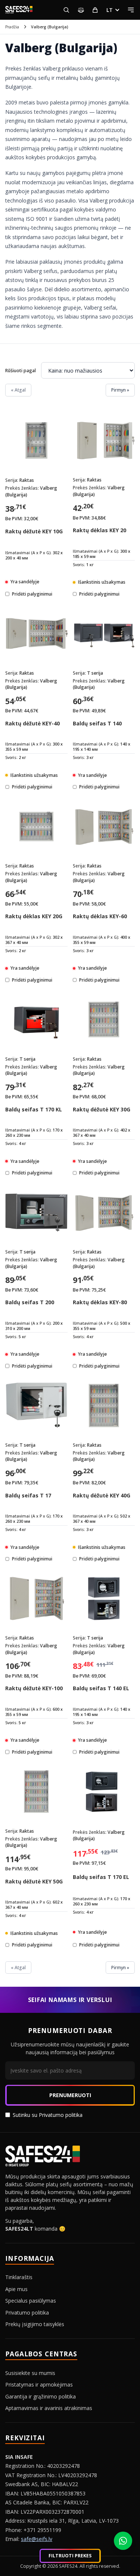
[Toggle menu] (131, 10)
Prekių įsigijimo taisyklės (35, 2324)
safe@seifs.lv (37, 2539)
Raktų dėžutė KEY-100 (34, 1688)
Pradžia (12, 27)
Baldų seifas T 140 (97, 723)
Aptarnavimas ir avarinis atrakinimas (49, 2408)
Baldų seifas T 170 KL (34, 1109)
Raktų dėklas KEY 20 (99, 530)
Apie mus (16, 2289)
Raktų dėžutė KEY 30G (102, 1109)
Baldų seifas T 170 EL (101, 1877)
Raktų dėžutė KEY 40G (102, 1495)
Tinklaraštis (19, 2277)
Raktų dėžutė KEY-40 (32, 723)
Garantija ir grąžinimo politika (41, 2396)
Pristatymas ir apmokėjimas (39, 2384)
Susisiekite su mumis (30, 2373)
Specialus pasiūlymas (31, 2301)
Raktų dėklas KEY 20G (34, 916)
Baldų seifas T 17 (28, 1495)
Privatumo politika (61, 2115)
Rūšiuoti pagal (21, 371)
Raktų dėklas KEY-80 (100, 1302)
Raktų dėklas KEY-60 (100, 916)
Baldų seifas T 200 (30, 1302)
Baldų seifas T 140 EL (101, 1688)
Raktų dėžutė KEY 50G (34, 1881)
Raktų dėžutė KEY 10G (34, 531)
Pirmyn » (120, 390)
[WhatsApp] (123, 2541)
